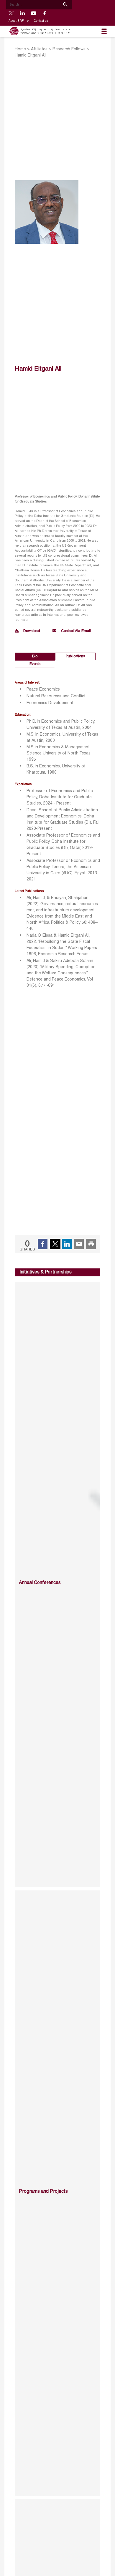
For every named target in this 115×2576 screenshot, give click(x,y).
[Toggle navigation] (104, 31)
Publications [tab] (75, 656)
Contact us (41, 21)
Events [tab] (35, 664)
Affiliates (39, 49)
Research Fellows (69, 49)
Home (20, 49)
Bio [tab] (35, 656)
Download (32, 631)
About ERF (17, 21)
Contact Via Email (76, 631)
